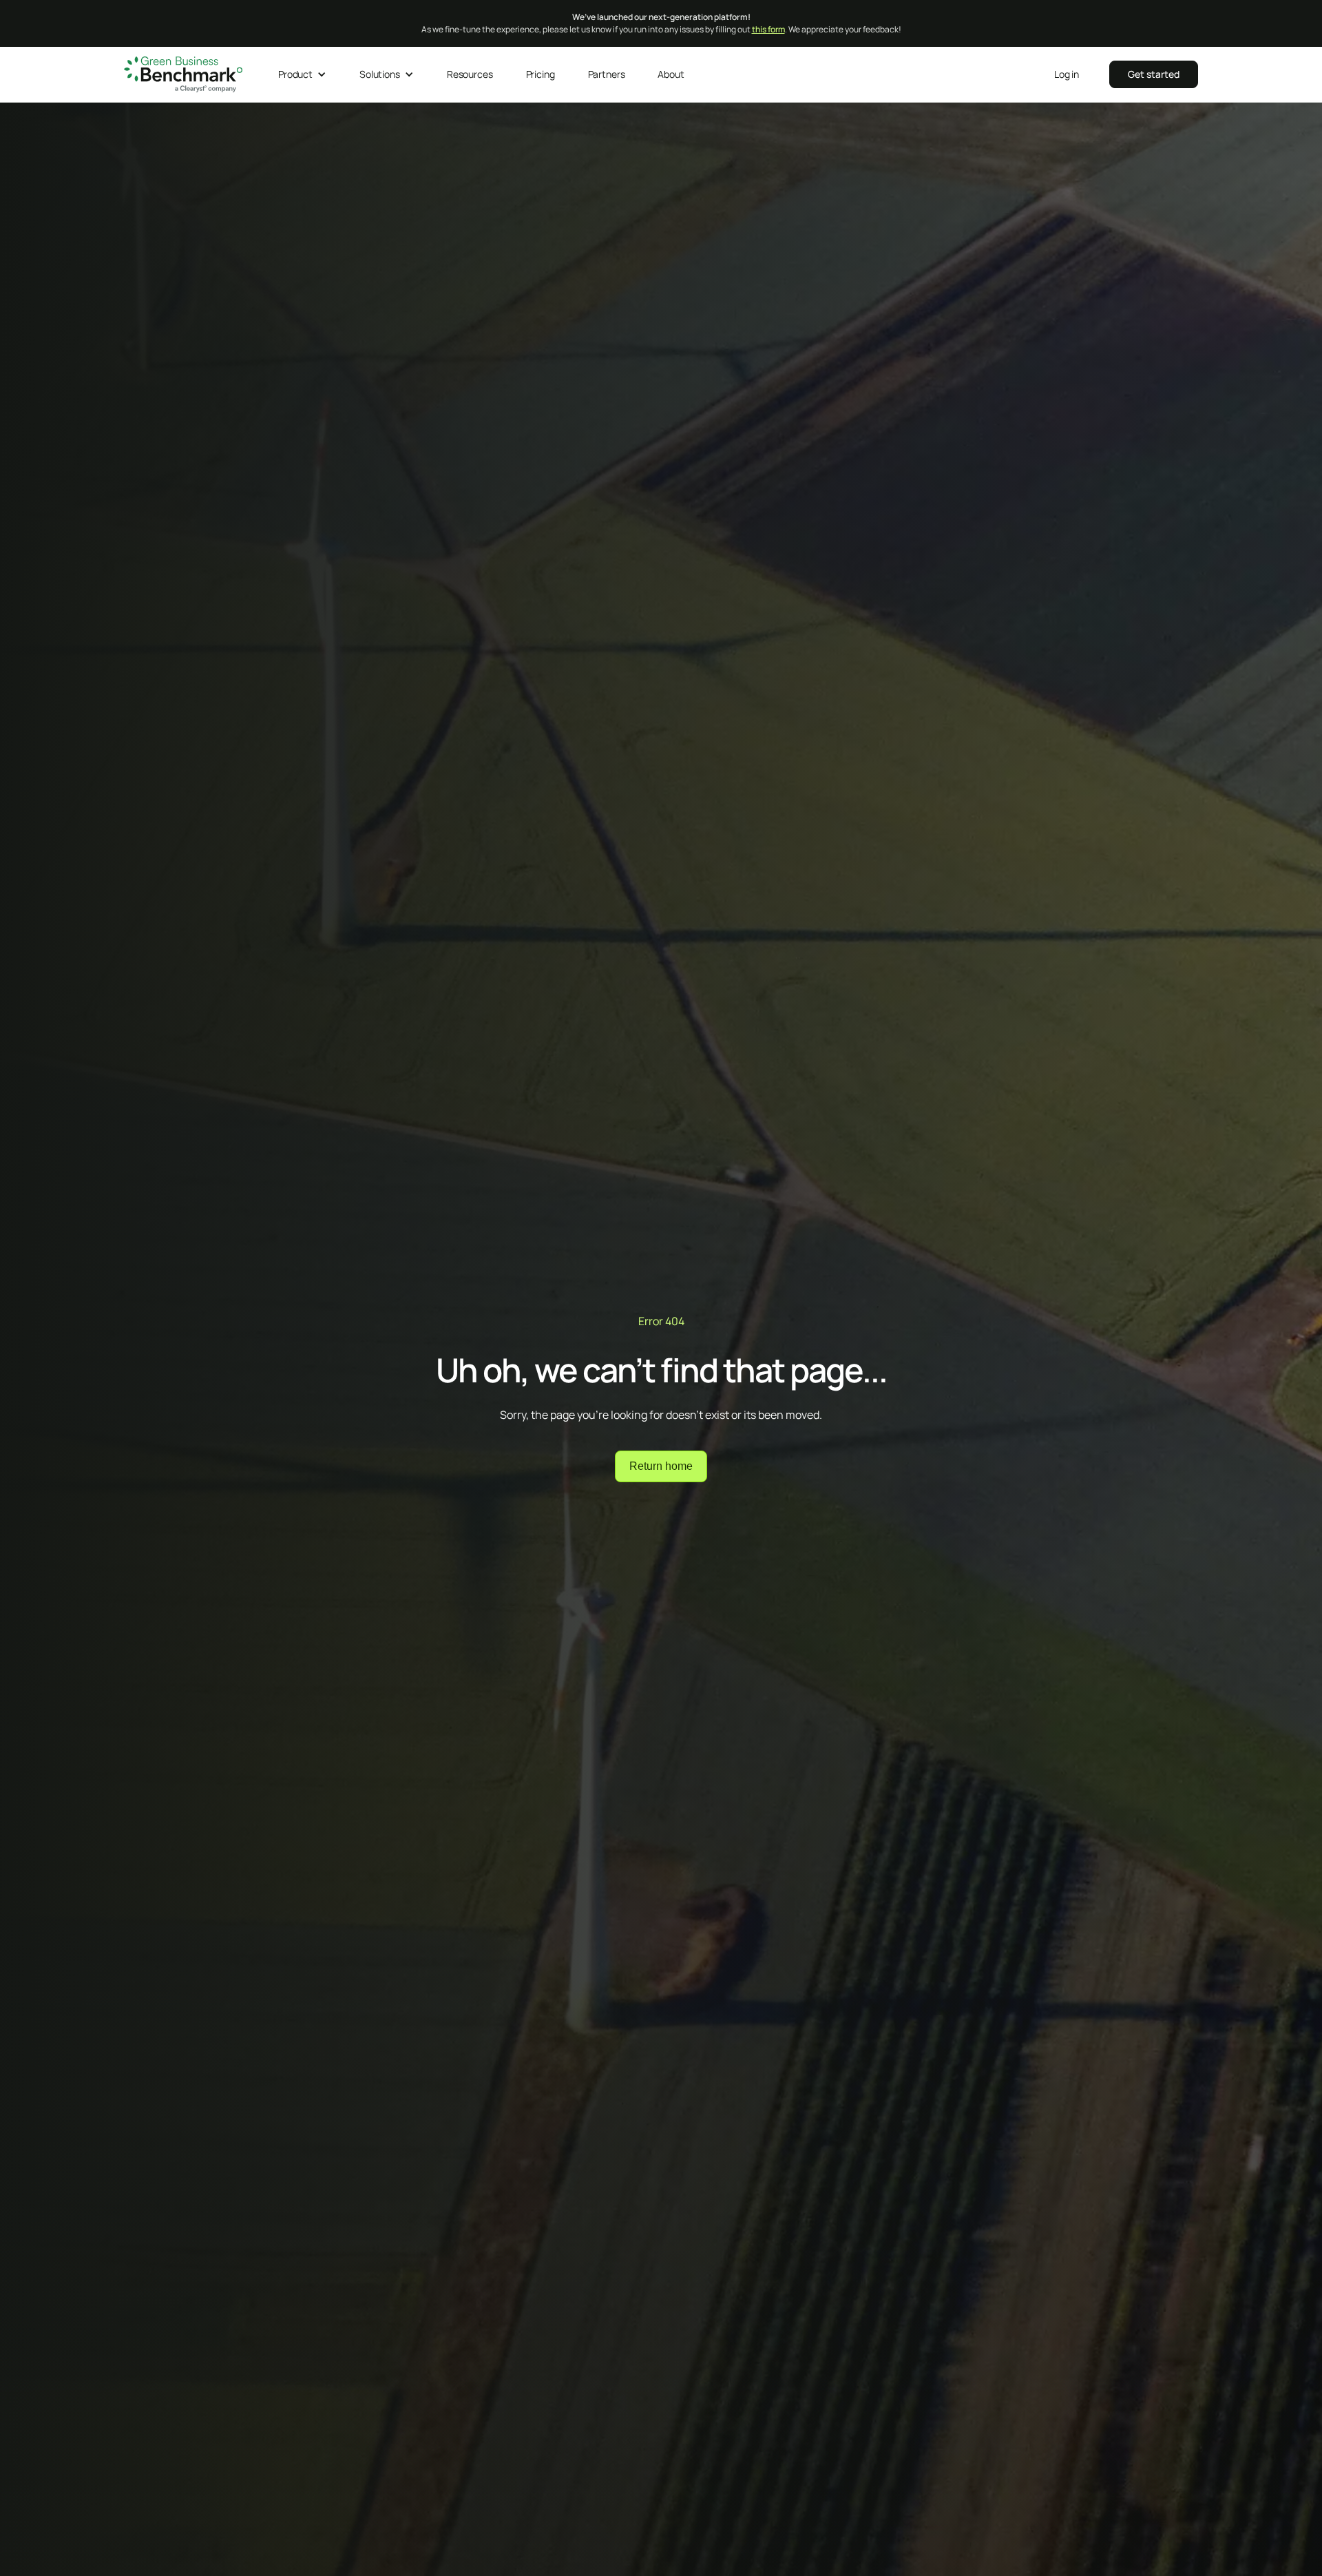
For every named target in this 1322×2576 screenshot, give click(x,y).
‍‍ (1154, 74)
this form (768, 29)
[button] (302, 74)
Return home (661, 1466)
